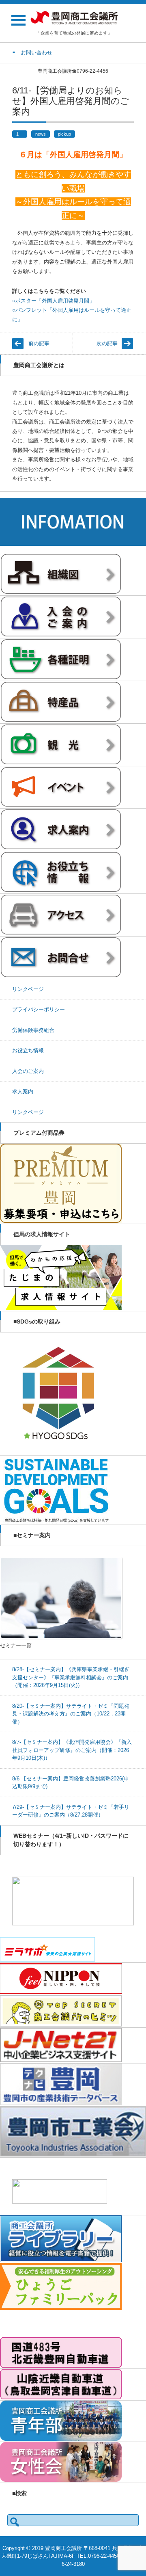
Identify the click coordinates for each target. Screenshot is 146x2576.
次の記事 (107, 343)
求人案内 (23, 1091)
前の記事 (39, 343)
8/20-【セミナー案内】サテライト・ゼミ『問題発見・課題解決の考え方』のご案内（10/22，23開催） (71, 1714)
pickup (64, 134)
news (41, 134)
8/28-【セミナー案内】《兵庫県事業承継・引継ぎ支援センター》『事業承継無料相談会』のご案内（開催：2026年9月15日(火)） (71, 1677)
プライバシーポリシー (39, 1009)
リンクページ (28, 989)
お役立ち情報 (28, 1050)
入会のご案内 (28, 1071)
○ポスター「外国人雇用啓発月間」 (53, 301)
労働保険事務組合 (33, 1030)
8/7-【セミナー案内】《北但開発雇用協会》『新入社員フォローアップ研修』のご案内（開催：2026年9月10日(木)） (72, 1750)
